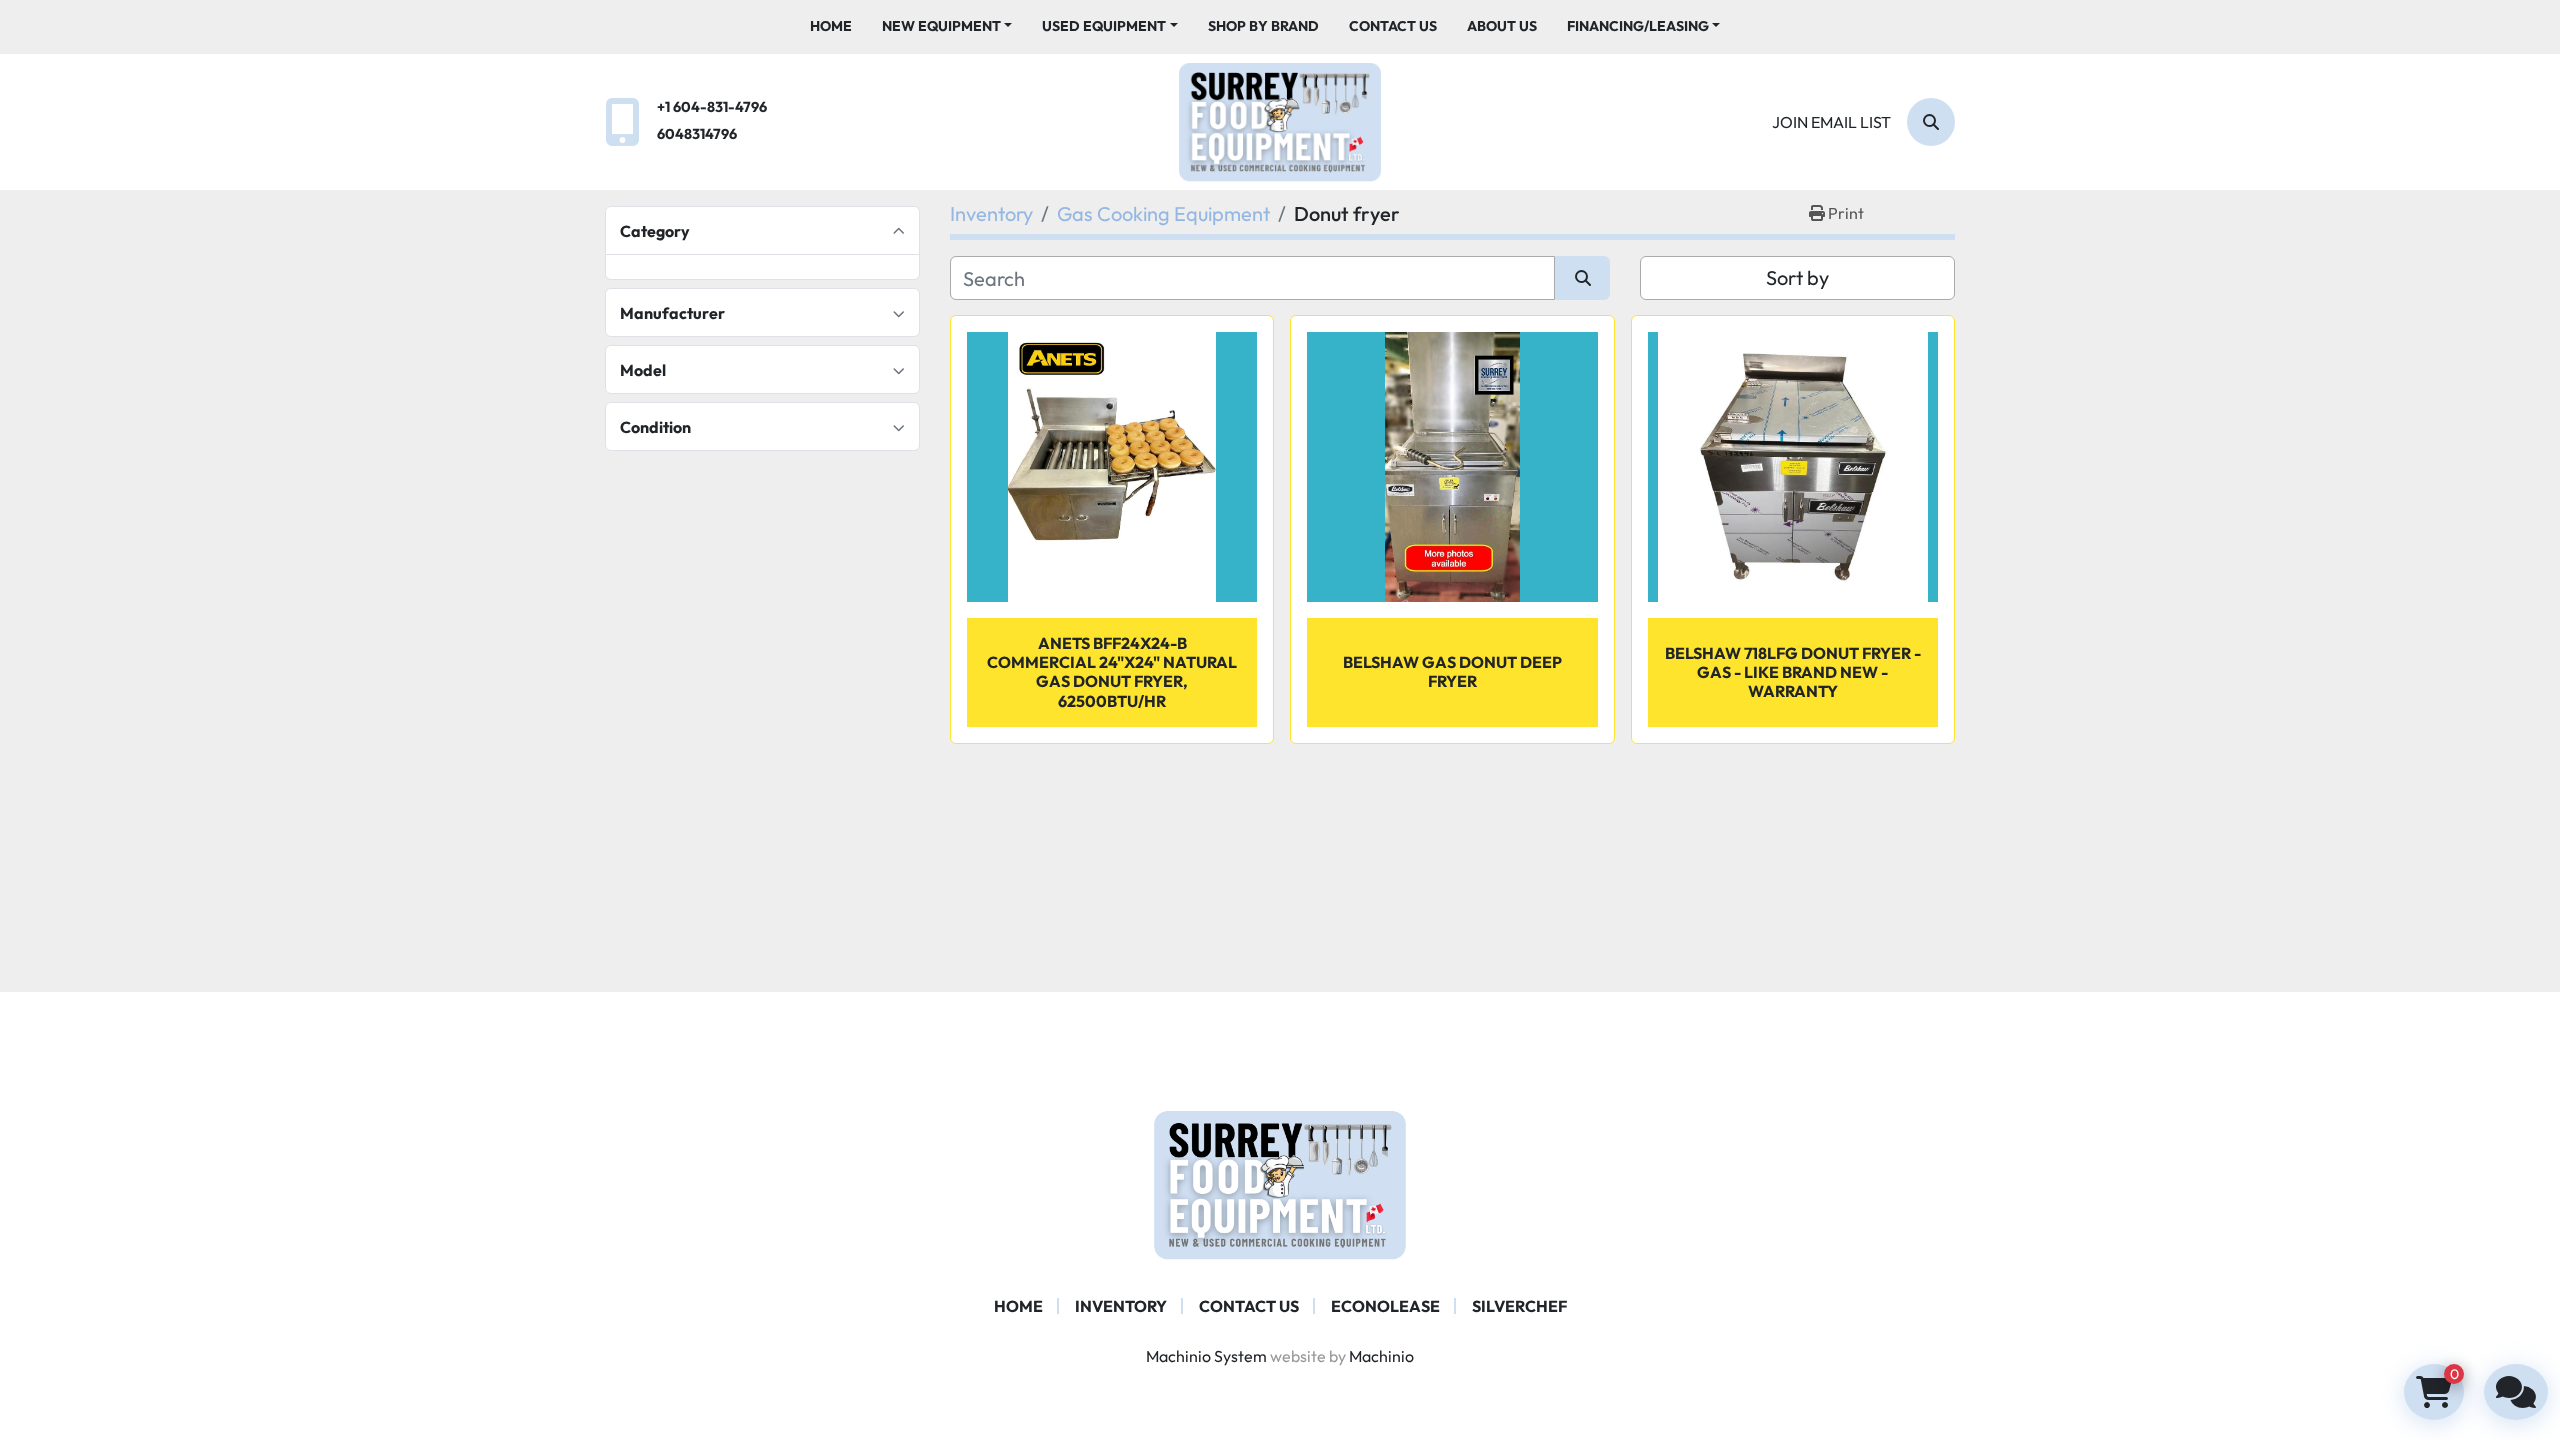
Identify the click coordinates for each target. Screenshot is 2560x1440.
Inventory (1121, 1306)
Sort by (1797, 277)
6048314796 (697, 134)
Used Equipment (1104, 26)
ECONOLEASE (1385, 1306)
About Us (1502, 26)
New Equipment (941, 26)
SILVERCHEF (1519, 1306)
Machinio (1381, 1356)
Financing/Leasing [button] (1638, 26)
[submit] (1582, 278)
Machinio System (1206, 1356)
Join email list (1831, 122)
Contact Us (1393, 26)
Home (831, 26)
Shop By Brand (1263, 26)
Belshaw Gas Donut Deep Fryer (1452, 671)
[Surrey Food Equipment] (1280, 1183)
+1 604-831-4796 (712, 107)
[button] (947, 26)
